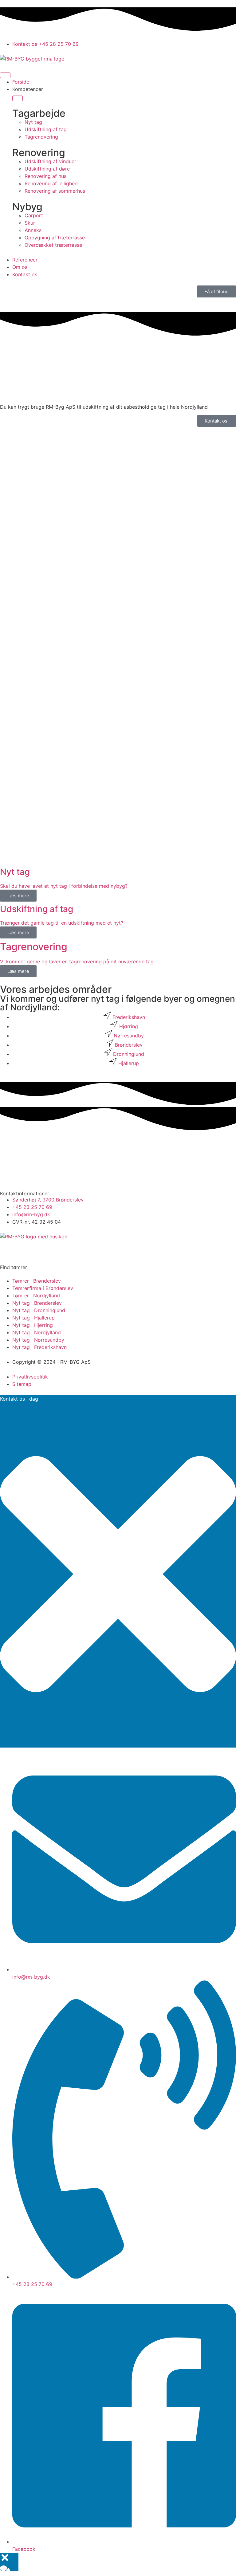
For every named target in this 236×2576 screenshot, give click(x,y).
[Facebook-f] (8, 1248)
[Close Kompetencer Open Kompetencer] (18, 98)
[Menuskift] (5, 75)
